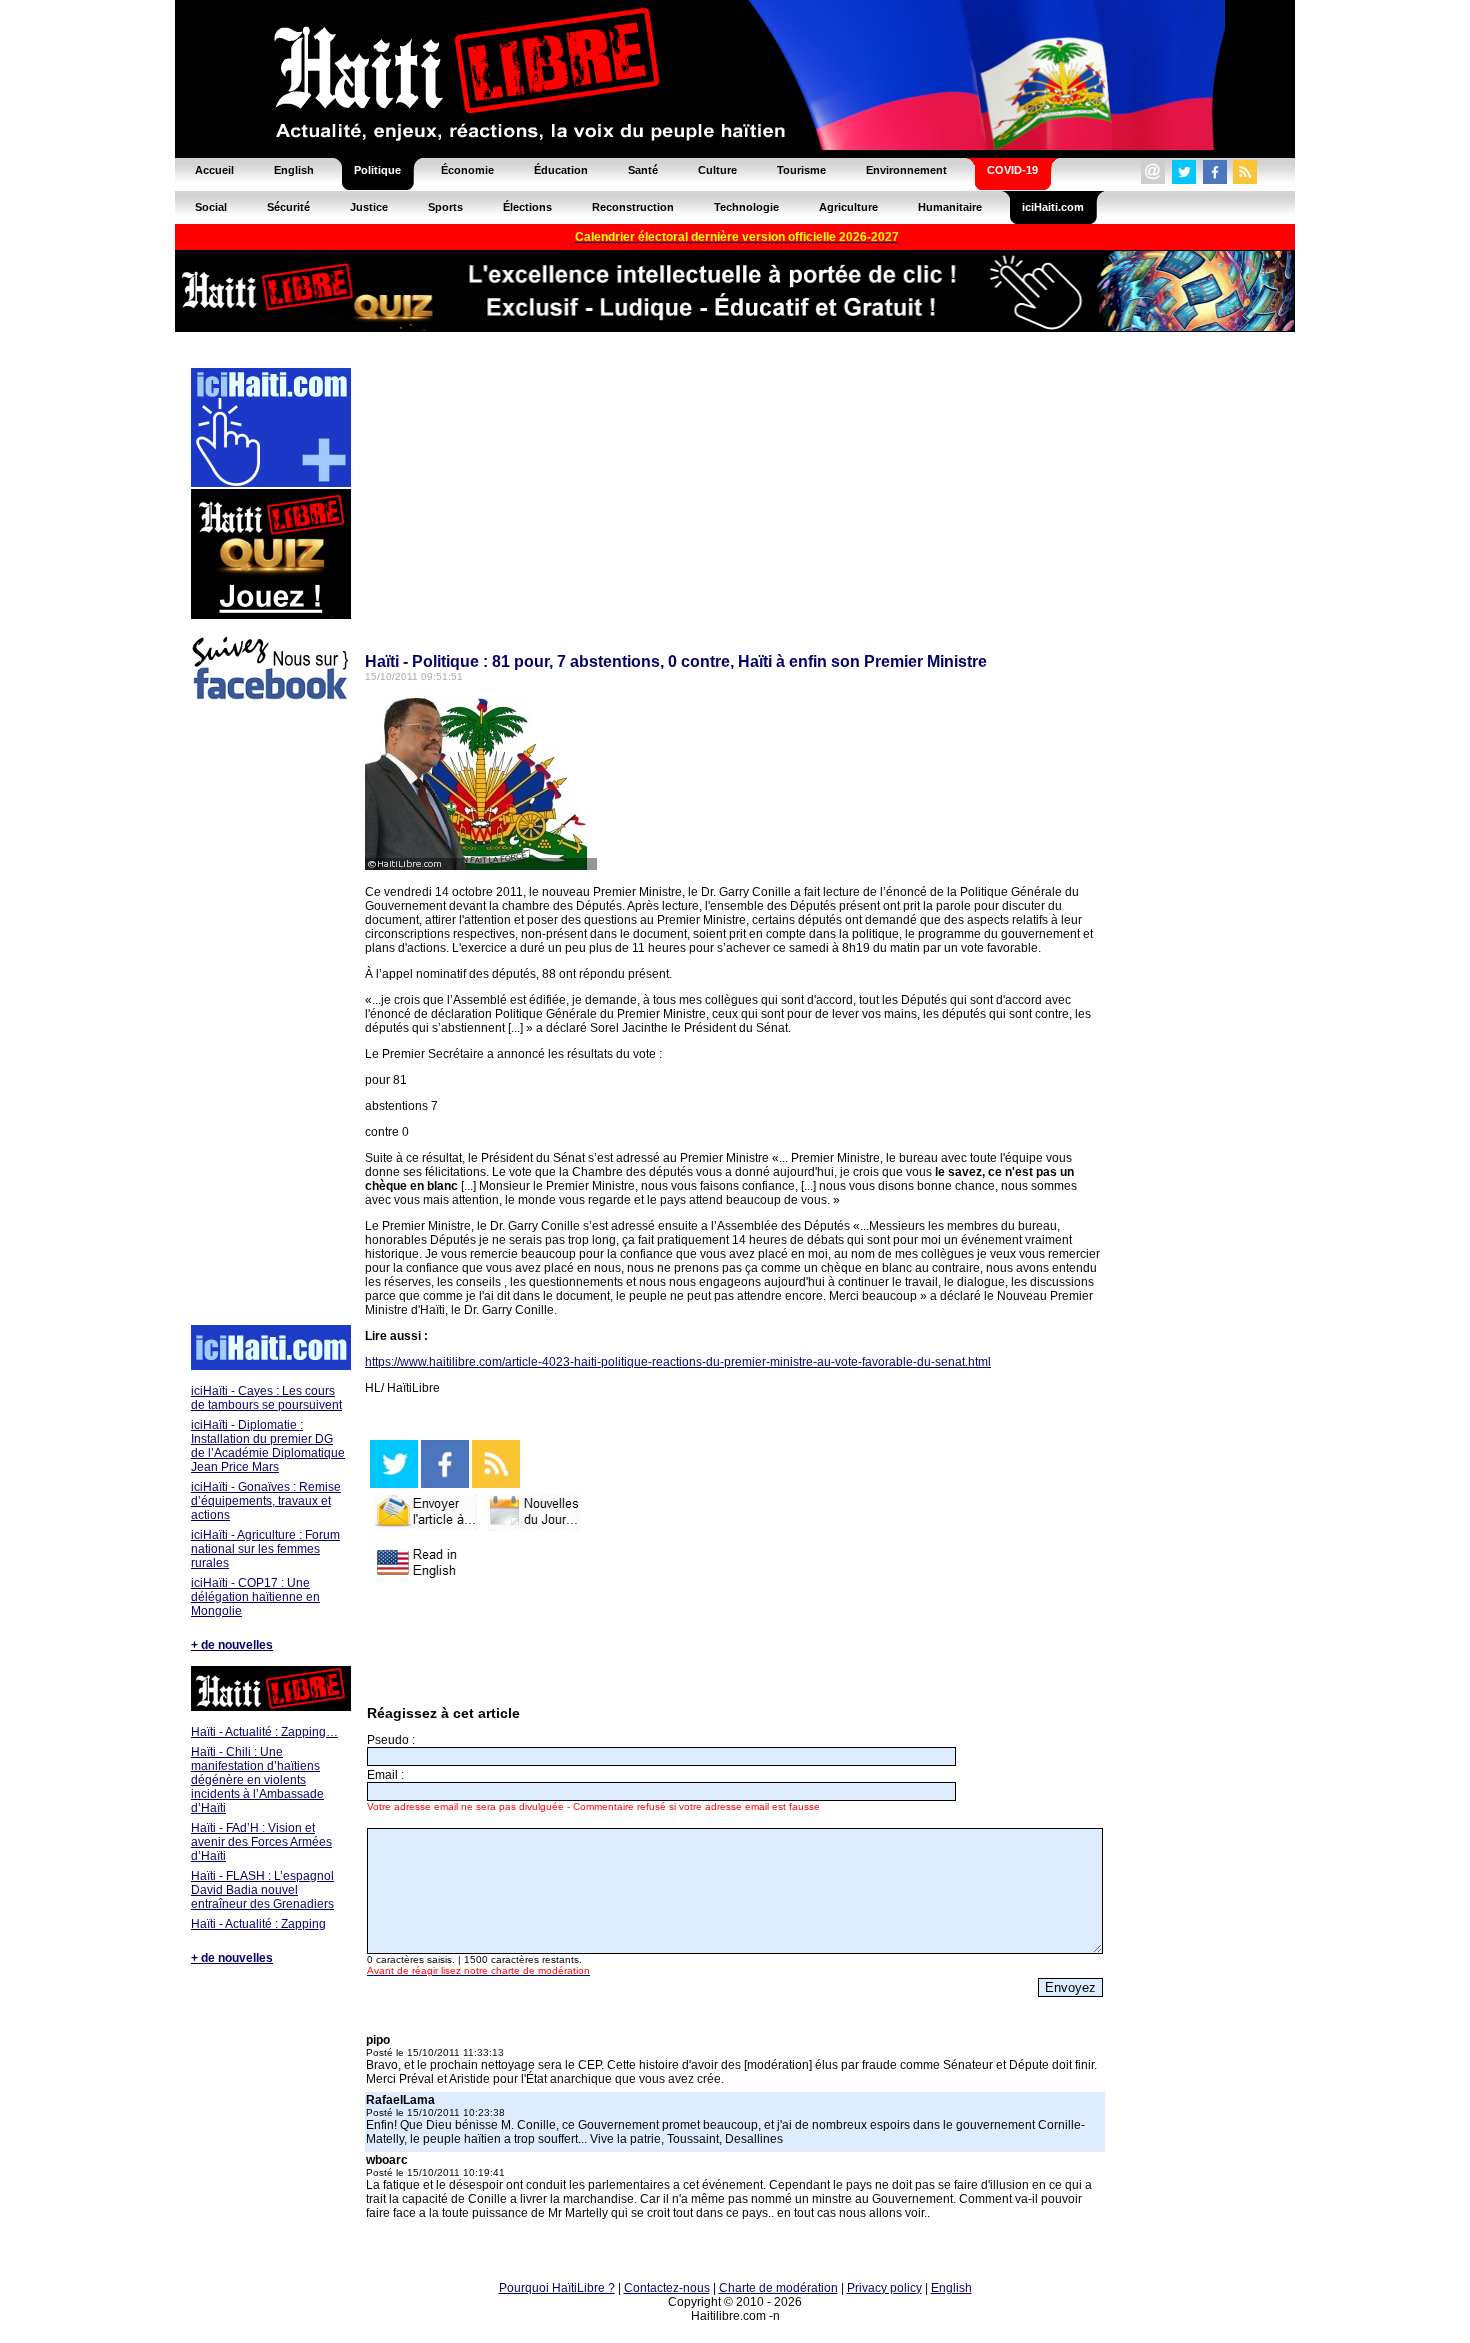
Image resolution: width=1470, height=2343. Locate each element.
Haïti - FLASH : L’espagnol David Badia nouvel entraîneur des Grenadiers (262, 1890)
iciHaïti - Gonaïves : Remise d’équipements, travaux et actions (266, 1501)
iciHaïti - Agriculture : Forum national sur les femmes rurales (265, 1549)
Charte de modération (778, 2288)
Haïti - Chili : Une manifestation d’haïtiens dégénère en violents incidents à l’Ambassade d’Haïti (257, 1780)
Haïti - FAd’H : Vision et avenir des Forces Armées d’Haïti (261, 1842)
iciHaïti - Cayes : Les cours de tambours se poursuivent (266, 1398)
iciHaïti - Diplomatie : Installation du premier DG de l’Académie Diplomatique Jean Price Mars (268, 1446)
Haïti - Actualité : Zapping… (264, 1732)
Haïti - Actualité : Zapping (258, 1924)
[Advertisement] (270, 1016)
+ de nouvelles (232, 1645)
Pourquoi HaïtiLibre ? (557, 2288)
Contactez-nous (667, 2288)
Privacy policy (884, 2288)
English (951, 2288)
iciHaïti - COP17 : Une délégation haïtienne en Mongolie (255, 1597)
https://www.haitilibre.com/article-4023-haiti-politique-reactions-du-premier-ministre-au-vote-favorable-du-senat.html (678, 1362)
